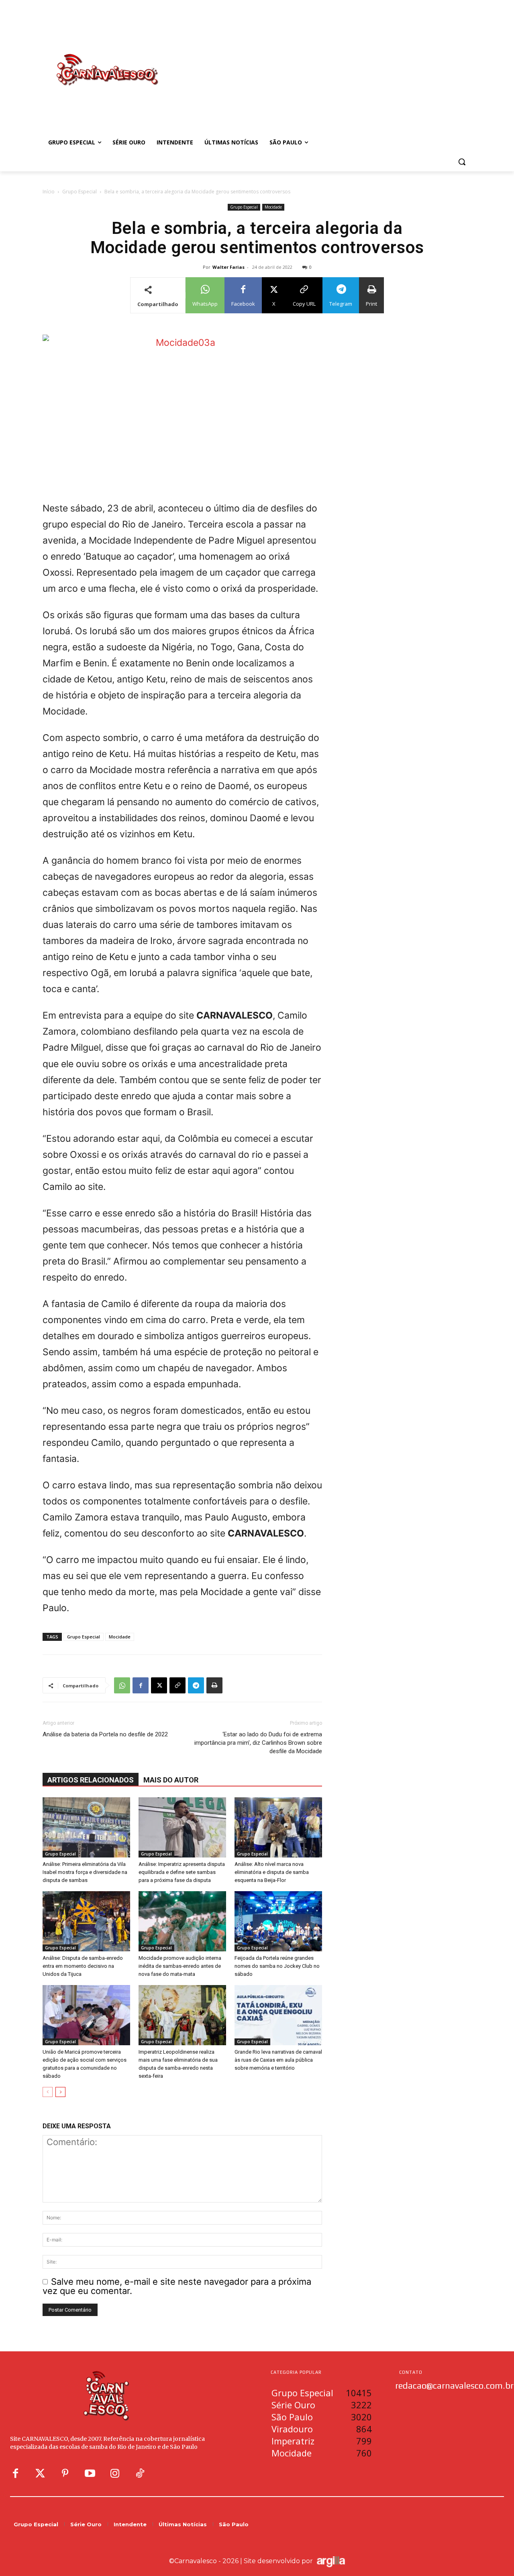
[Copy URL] (177, 1685)
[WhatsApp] (122, 1685)
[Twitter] (40, 2474)
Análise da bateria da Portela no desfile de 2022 (105, 1734)
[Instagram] (115, 2474)
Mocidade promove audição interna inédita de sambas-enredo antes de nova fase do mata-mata (180, 1966)
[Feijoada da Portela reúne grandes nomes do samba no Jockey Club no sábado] (278, 1921)
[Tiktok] (140, 2474)
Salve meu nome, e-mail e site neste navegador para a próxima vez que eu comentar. (177, 2286)
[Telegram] (196, 1685)
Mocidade (273, 207)
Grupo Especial (80, 192)
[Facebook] (141, 1685)
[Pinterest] (65, 2474)
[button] (462, 162)
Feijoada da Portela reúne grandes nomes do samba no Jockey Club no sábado (277, 1966)
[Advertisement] (321, 61)
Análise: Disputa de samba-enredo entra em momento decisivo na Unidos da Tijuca (83, 1966)
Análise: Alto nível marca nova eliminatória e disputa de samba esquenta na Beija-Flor (272, 1872)
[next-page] (60, 2092)
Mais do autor (171, 1780)
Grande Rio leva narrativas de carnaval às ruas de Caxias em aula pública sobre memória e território (278, 2060)
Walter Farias (228, 267)
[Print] (214, 1685)
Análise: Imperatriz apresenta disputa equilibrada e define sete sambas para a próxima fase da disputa (182, 1872)
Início (49, 192)
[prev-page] (48, 2092)
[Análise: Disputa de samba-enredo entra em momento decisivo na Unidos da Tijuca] (86, 1921)
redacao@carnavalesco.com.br (454, 2385)
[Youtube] (90, 2474)
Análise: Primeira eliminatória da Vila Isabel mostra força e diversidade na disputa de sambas (85, 1872)
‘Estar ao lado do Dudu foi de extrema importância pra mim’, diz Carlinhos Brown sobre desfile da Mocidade (258, 1743)
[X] (159, 1685)
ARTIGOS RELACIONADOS (91, 1780)
